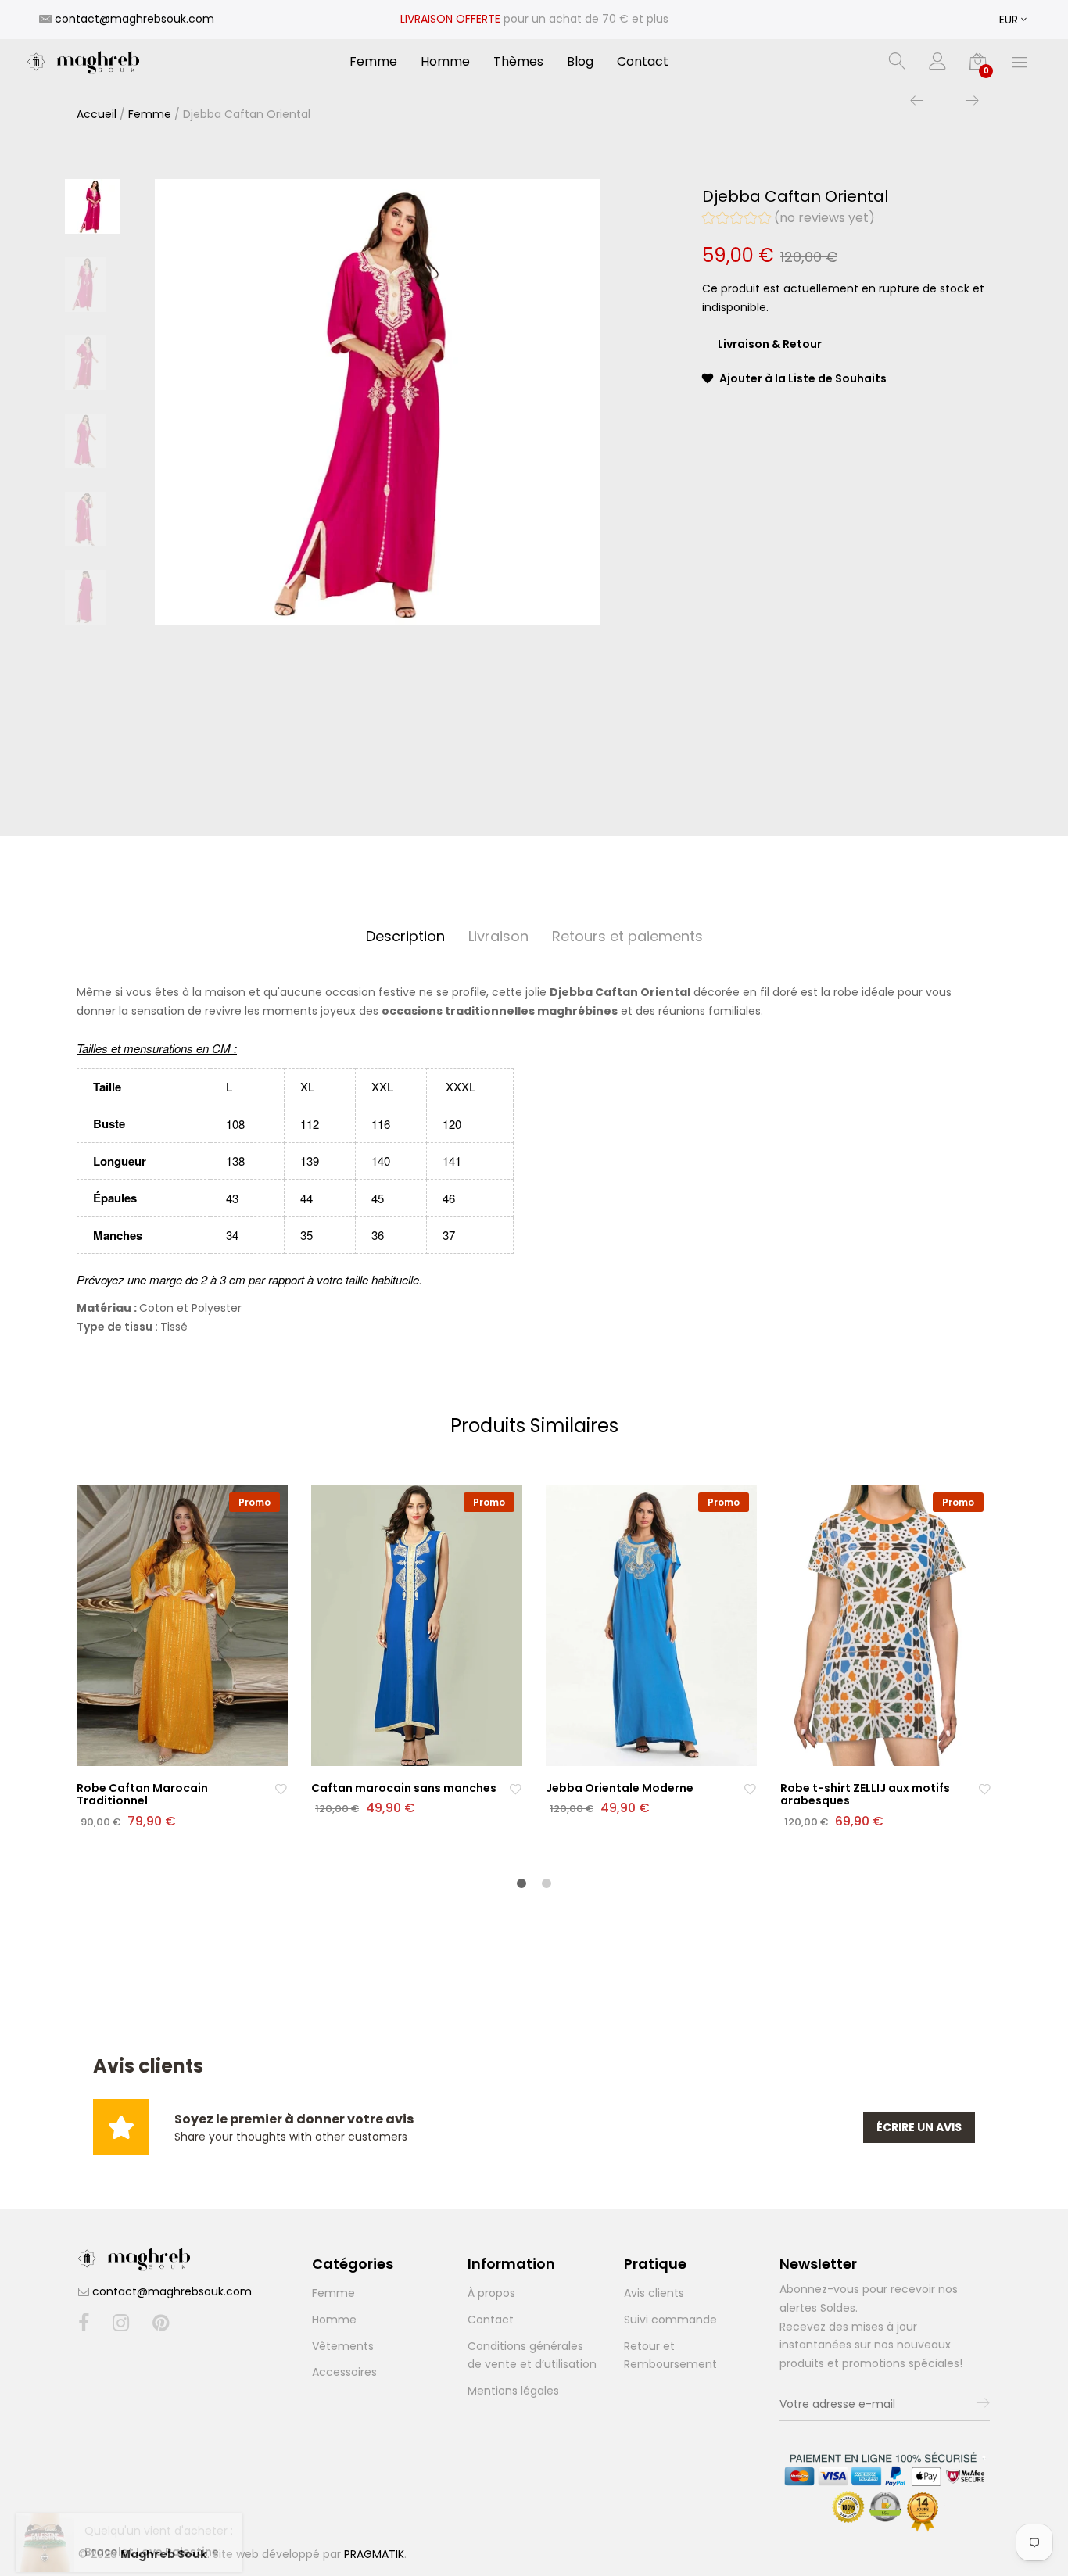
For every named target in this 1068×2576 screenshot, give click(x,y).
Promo (254, 1502)
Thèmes (518, 62)
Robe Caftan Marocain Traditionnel (142, 1795)
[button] (788, 220)
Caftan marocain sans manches (404, 1788)
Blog (580, 62)
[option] (378, 402)
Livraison (498, 936)
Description (405, 936)
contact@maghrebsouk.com (172, 2291)
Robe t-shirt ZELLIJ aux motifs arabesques (865, 1795)
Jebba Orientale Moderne (620, 1788)
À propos (491, 2293)
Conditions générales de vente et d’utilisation (532, 2356)
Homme (445, 62)
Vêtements (343, 2346)
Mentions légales (513, 2391)
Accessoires (344, 2372)
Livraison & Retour (770, 344)
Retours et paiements (627, 936)
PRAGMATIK (374, 2554)
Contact (643, 62)
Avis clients (654, 2293)
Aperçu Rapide (192, 1752)
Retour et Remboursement (670, 2356)
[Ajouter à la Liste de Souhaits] (281, 1788)
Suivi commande (670, 2320)
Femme (373, 62)
